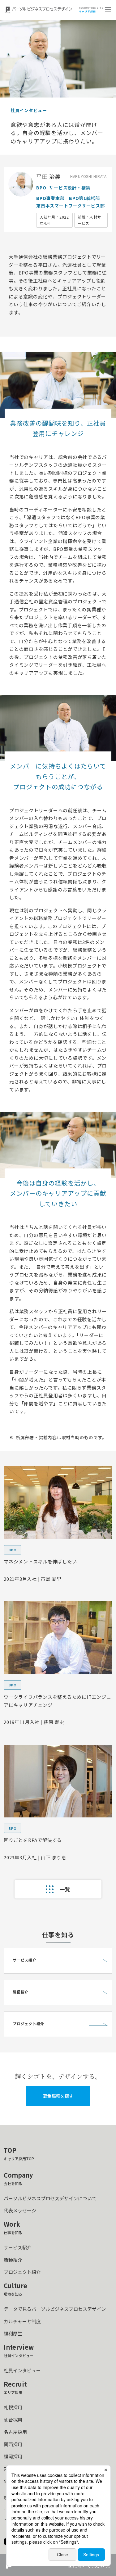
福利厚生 (13, 2333)
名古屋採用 (15, 2432)
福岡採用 (13, 2456)
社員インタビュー (22, 2370)
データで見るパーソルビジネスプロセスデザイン (55, 2309)
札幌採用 (13, 2407)
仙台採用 (13, 2420)
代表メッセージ (20, 2210)
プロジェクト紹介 (22, 2272)
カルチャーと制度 (22, 2321)
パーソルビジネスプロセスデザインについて (50, 2198)
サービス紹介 (18, 2247)
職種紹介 (13, 2260)
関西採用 (13, 2444)
